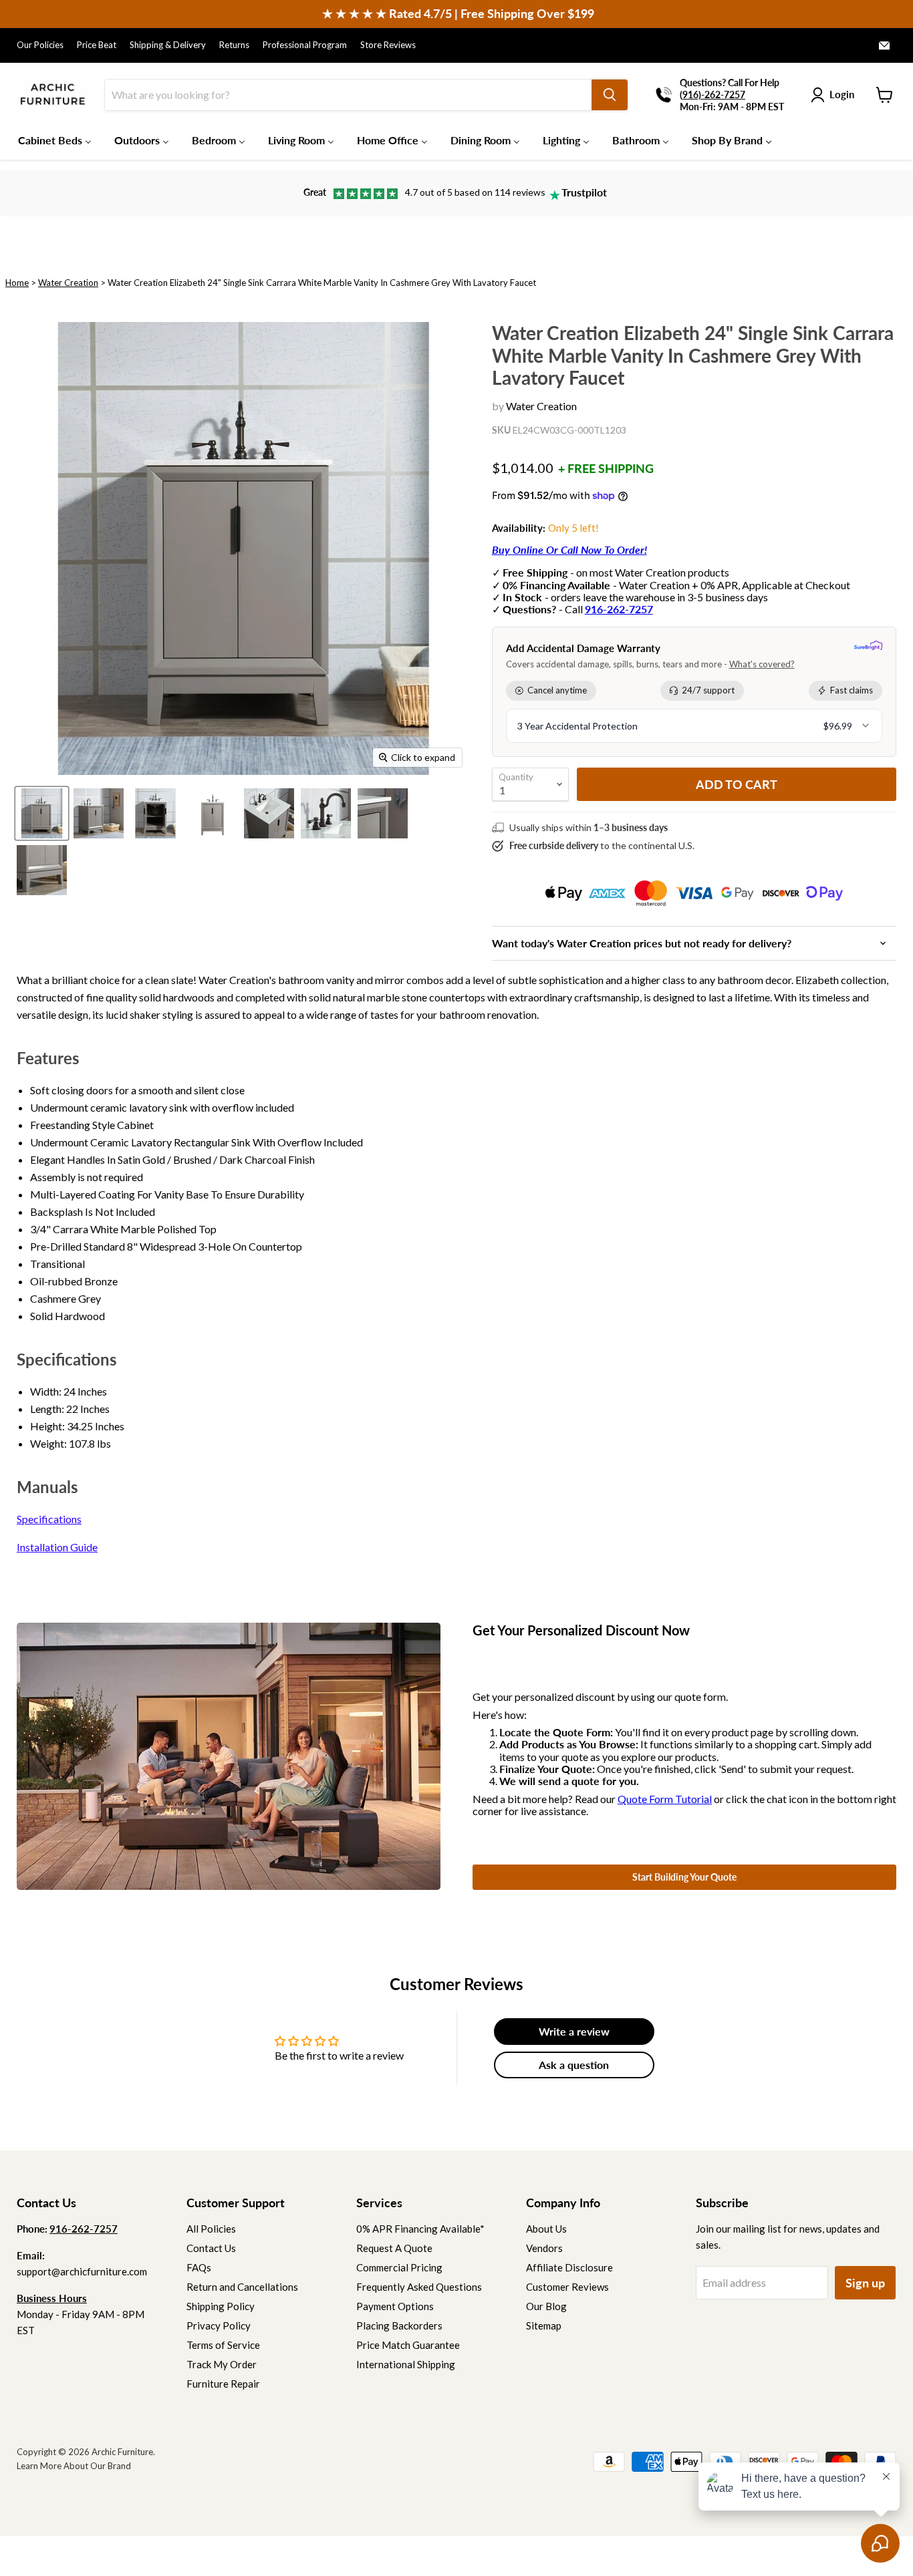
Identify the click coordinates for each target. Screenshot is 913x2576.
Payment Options (395, 2306)
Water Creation (68, 283)
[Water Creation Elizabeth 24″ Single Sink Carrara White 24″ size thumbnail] (42, 870)
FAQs (199, 2267)
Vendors (544, 2248)
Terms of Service (223, 2345)
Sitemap (544, 2325)
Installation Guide (57, 1547)
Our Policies (40, 45)
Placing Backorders (399, 2325)
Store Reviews (388, 45)
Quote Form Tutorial (665, 1799)
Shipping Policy (221, 2306)
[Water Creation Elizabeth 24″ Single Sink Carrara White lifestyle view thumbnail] (155, 813)
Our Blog (546, 2306)
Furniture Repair (223, 2384)
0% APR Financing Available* (420, 2229)
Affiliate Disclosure (569, 2267)
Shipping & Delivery (168, 45)
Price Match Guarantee (408, 2345)
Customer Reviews (567, 2287)
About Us (546, 2229)
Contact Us (211, 2248)
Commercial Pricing (399, 2267)
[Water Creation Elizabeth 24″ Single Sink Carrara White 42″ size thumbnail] (99, 813)
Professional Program (305, 45)
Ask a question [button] (574, 2065)
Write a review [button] (574, 2031)
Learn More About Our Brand (74, 2466)
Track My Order (222, 2364)
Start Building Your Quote (684, 1877)
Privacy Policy (219, 2325)
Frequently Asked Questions (419, 2287)
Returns (234, 45)
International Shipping (406, 2364)
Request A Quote (394, 2248)
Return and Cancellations (242, 2287)
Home (17, 283)
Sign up (865, 2283)
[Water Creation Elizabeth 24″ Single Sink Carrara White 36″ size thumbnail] (326, 813)
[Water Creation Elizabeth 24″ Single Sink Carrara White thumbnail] (42, 813)
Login (842, 94)
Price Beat (97, 45)
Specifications (49, 1519)
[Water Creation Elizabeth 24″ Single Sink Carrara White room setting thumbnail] (212, 813)
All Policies (211, 2229)
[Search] (610, 95)
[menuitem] (55, 140)
